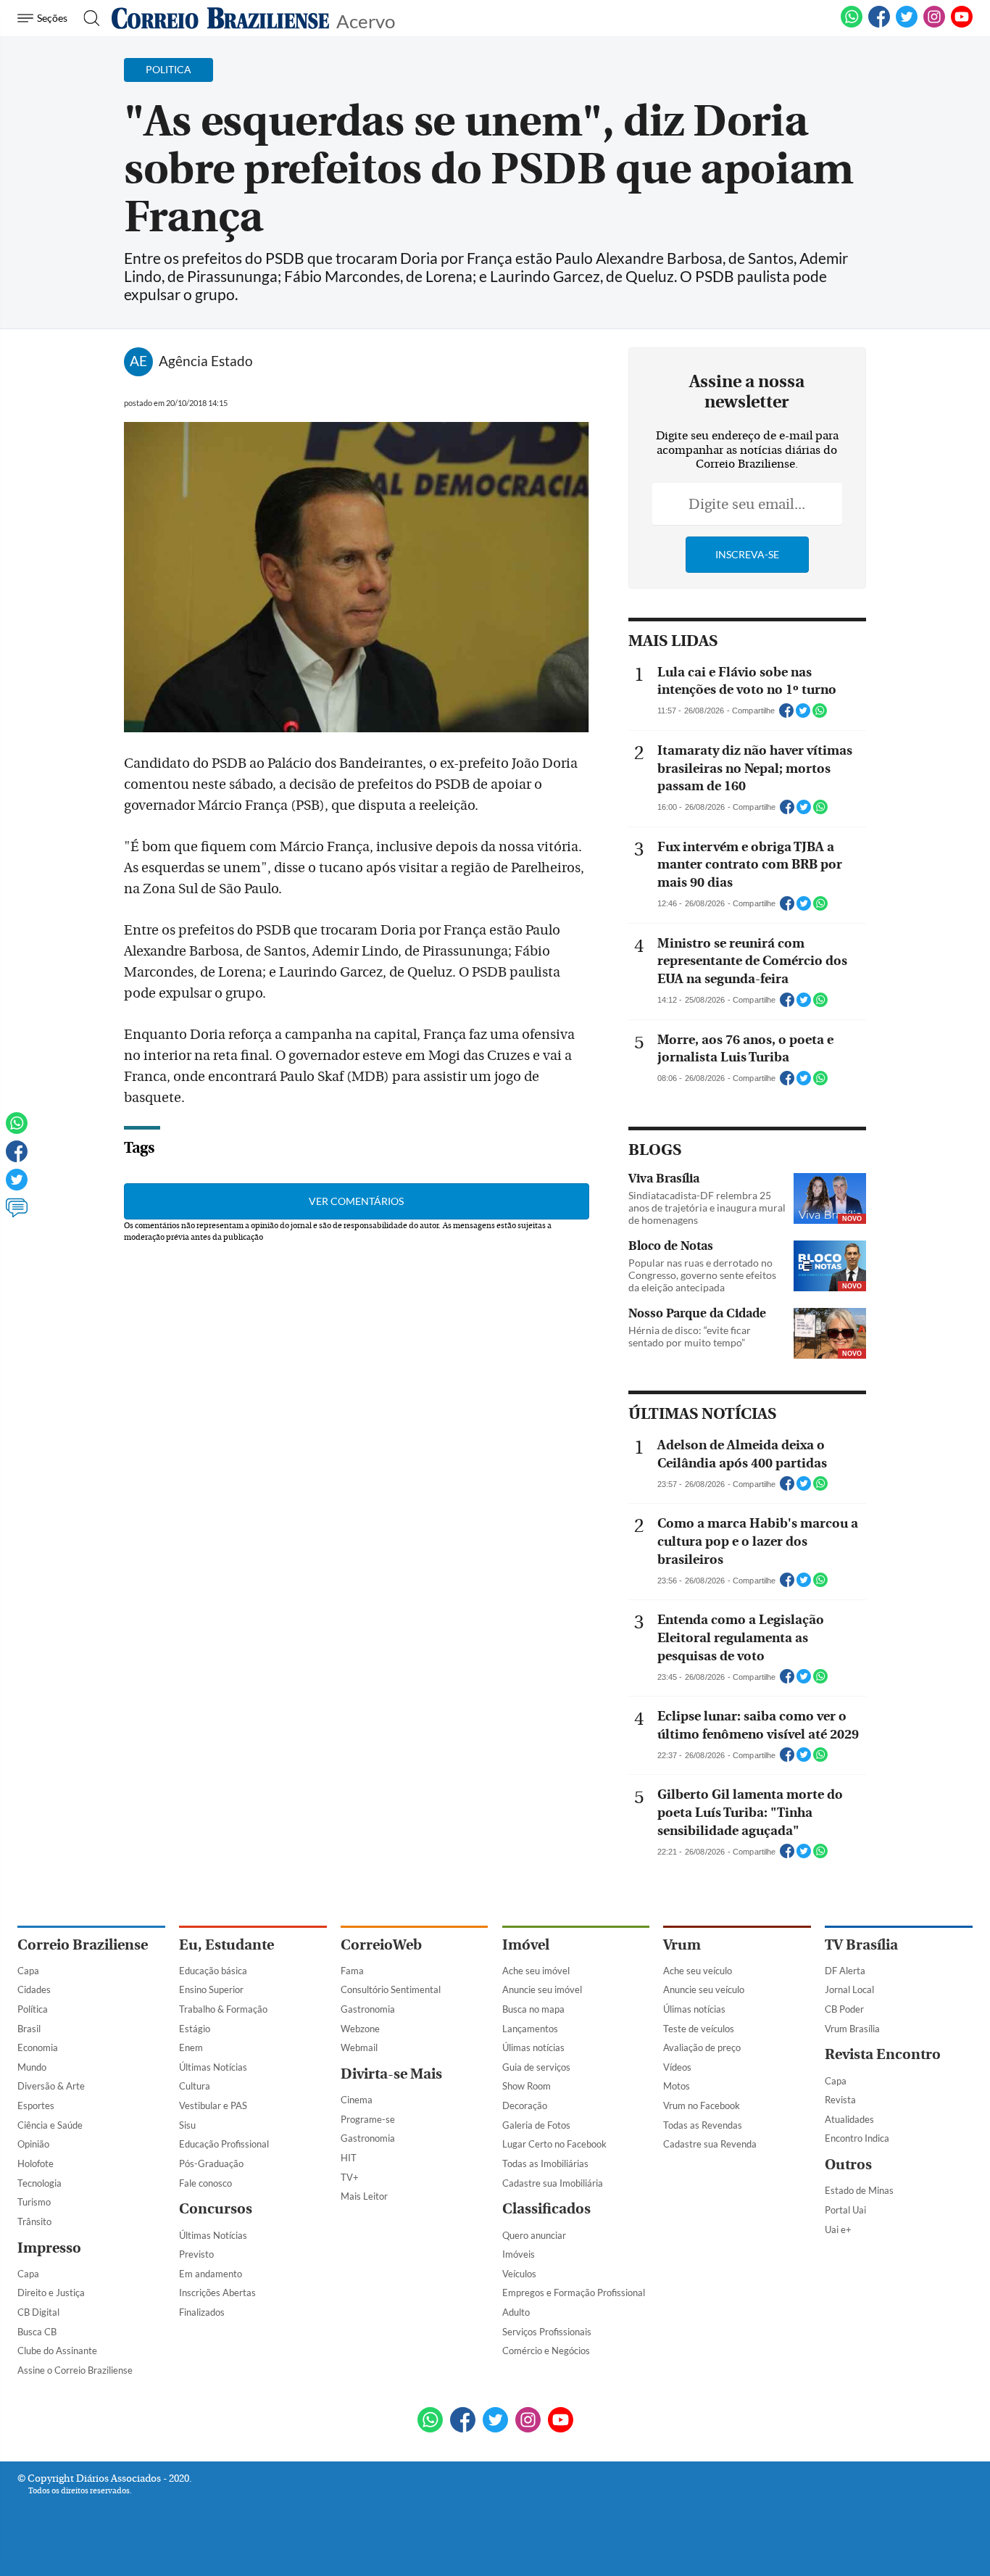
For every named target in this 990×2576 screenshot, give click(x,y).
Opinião (33, 2144)
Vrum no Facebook (702, 2105)
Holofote (36, 2163)
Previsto (196, 2254)
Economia (38, 2047)
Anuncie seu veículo (704, 1989)
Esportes (36, 2105)
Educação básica (213, 1971)
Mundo (32, 2067)
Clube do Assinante (57, 2351)
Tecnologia (39, 2183)
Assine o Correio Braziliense (75, 2370)
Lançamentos (530, 2029)
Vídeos (677, 2067)
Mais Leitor (364, 2196)
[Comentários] (17, 1214)
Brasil (29, 2029)
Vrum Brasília (852, 2029)
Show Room (527, 2086)
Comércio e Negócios (546, 2351)
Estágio (195, 2029)
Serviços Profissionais (547, 2332)
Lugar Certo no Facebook (554, 2144)
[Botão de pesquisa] (87, 18)
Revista (840, 2100)
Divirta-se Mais (391, 2074)
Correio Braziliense (83, 1945)
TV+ (350, 2177)
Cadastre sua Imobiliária (553, 2183)
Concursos (216, 2209)
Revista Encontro (883, 2054)
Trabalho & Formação (223, 2009)
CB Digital (38, 2312)
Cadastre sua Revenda (710, 2144)
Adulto (516, 2312)
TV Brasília (861, 1945)
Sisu (187, 2125)
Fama (352, 1971)
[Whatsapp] (17, 1130)
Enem (191, 2047)
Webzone (360, 2029)
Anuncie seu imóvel (542, 1989)
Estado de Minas (859, 2190)
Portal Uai (845, 2210)
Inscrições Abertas (217, 2293)
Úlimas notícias (533, 2047)
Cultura (195, 2086)
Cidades (34, 1989)
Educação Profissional (224, 2144)
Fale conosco (205, 2183)
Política (33, 2009)
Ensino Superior (211, 1989)
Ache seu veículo (698, 1971)
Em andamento (211, 2274)
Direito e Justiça (51, 2293)
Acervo (366, 20)
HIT (349, 2158)
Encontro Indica (857, 2138)
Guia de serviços (536, 2067)
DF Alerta (845, 1971)
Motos (677, 2086)
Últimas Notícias (213, 2067)
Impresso (49, 2248)
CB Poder (844, 2009)
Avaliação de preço (702, 2047)
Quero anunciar (534, 2235)
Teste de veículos (699, 2029)
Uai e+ (838, 2229)
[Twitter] (17, 1186)
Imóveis (519, 2254)
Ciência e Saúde (50, 2125)
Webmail (359, 2047)
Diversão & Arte (51, 2086)
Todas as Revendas (703, 2125)
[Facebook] (879, 25)
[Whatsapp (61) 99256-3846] (852, 25)
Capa (28, 1971)
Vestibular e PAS (213, 2105)
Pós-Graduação (211, 2163)
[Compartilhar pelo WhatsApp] (820, 715)
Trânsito (34, 2221)
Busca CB (37, 2332)
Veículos (519, 2274)
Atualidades (849, 2119)
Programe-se (368, 2119)
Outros (848, 2165)
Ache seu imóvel (536, 1971)
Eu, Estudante (226, 1945)
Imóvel (526, 1945)
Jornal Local (849, 1989)
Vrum (682, 1945)
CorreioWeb (381, 1945)
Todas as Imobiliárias (545, 2163)
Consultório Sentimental (391, 1989)
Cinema (357, 2100)
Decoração (525, 2105)
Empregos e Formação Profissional (574, 2293)
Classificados (546, 2209)
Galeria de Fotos (536, 2125)
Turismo (34, 2202)
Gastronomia (368, 2009)
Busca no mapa (533, 2009)
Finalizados (202, 2312)
